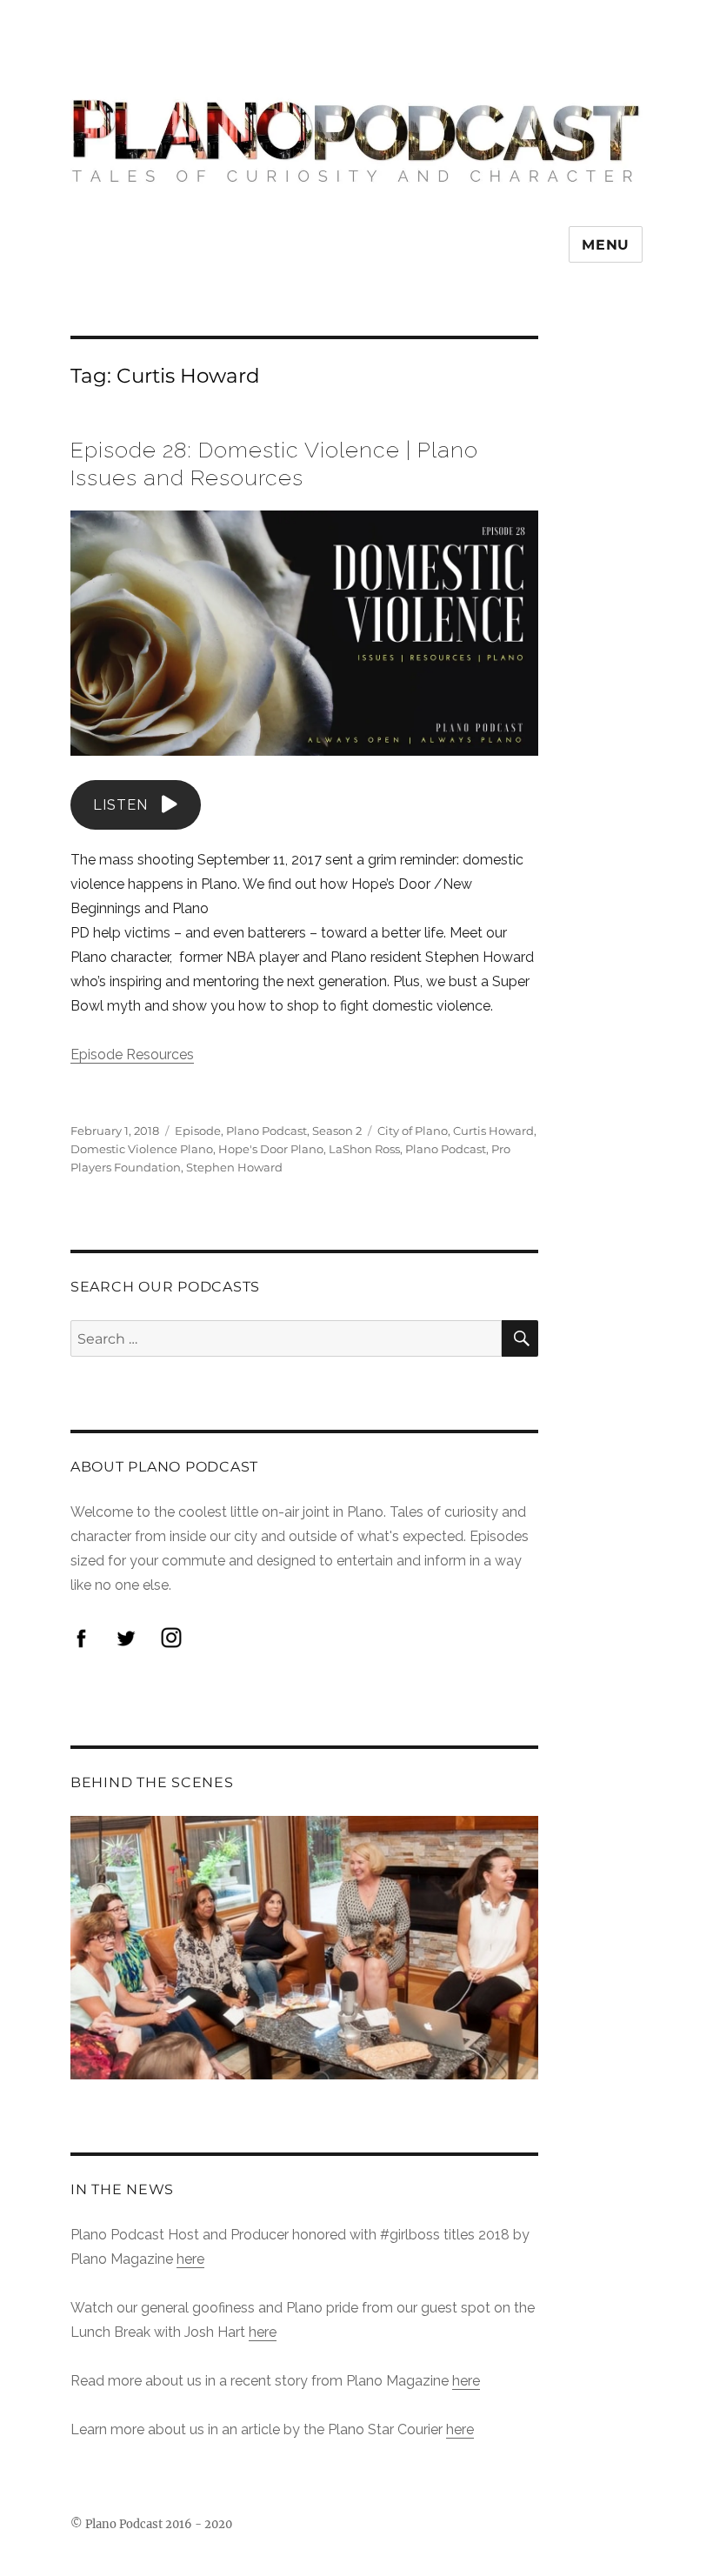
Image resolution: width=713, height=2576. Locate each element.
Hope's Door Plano (271, 1149)
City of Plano (413, 1131)
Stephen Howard (234, 1167)
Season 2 (337, 1131)
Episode (198, 1131)
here (190, 2259)
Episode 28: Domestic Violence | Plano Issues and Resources (274, 464)
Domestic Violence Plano (142, 1149)
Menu (606, 245)
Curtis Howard (493, 1131)
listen (120, 805)
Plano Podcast (267, 1131)
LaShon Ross (364, 1149)
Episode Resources (132, 1054)
